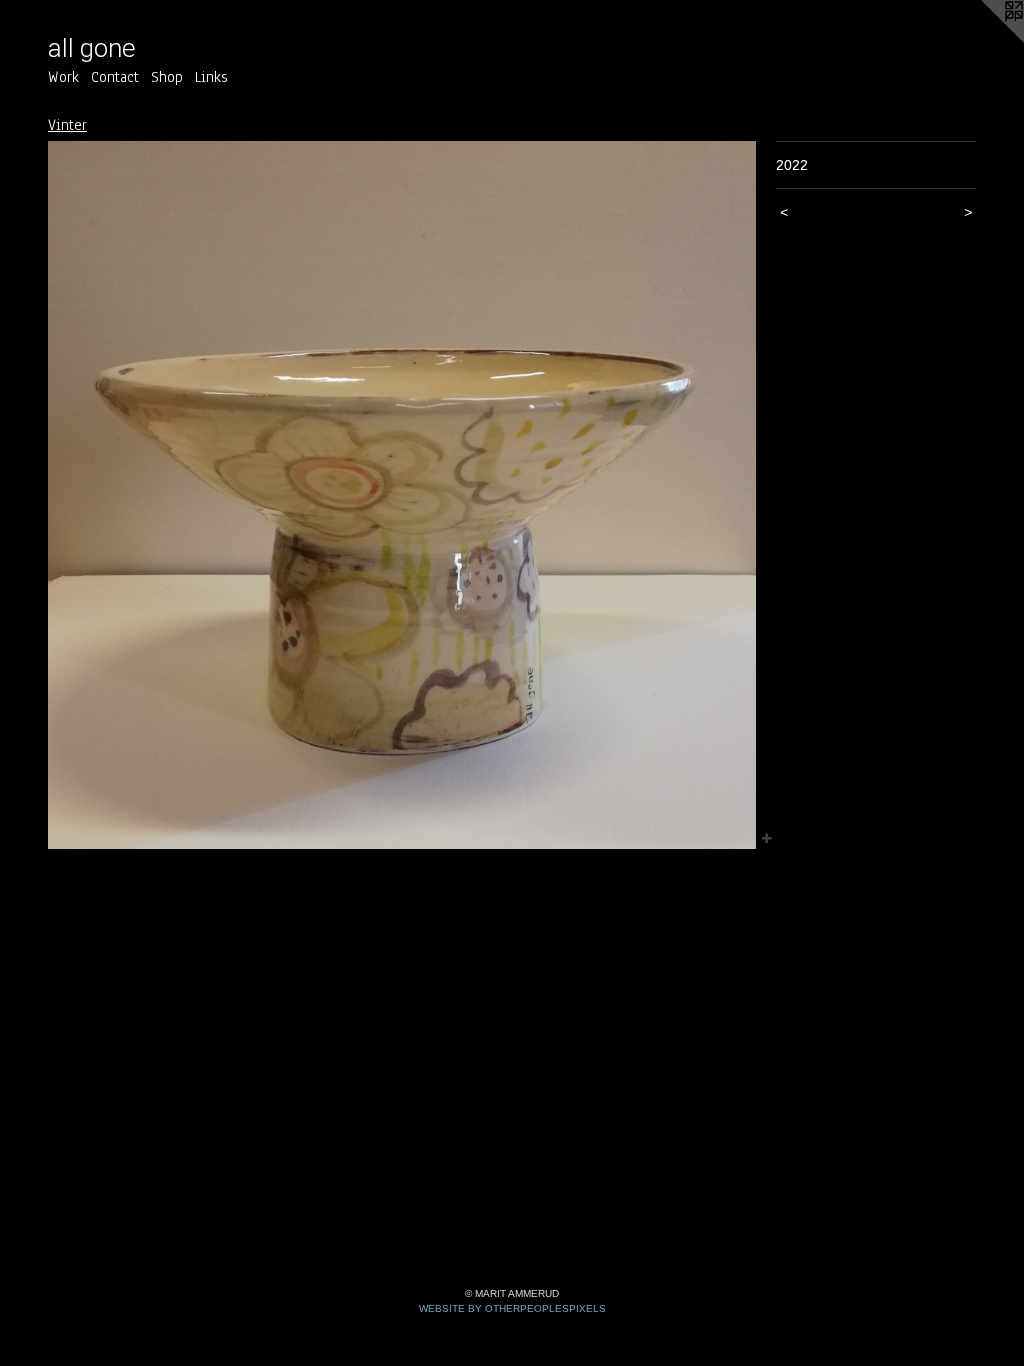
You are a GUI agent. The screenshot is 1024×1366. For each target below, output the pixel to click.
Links (211, 77)
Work (63, 77)
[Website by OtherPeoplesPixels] (984, 40)
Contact (115, 77)
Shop (167, 77)
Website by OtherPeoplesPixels (512, 1308)
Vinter (67, 125)
